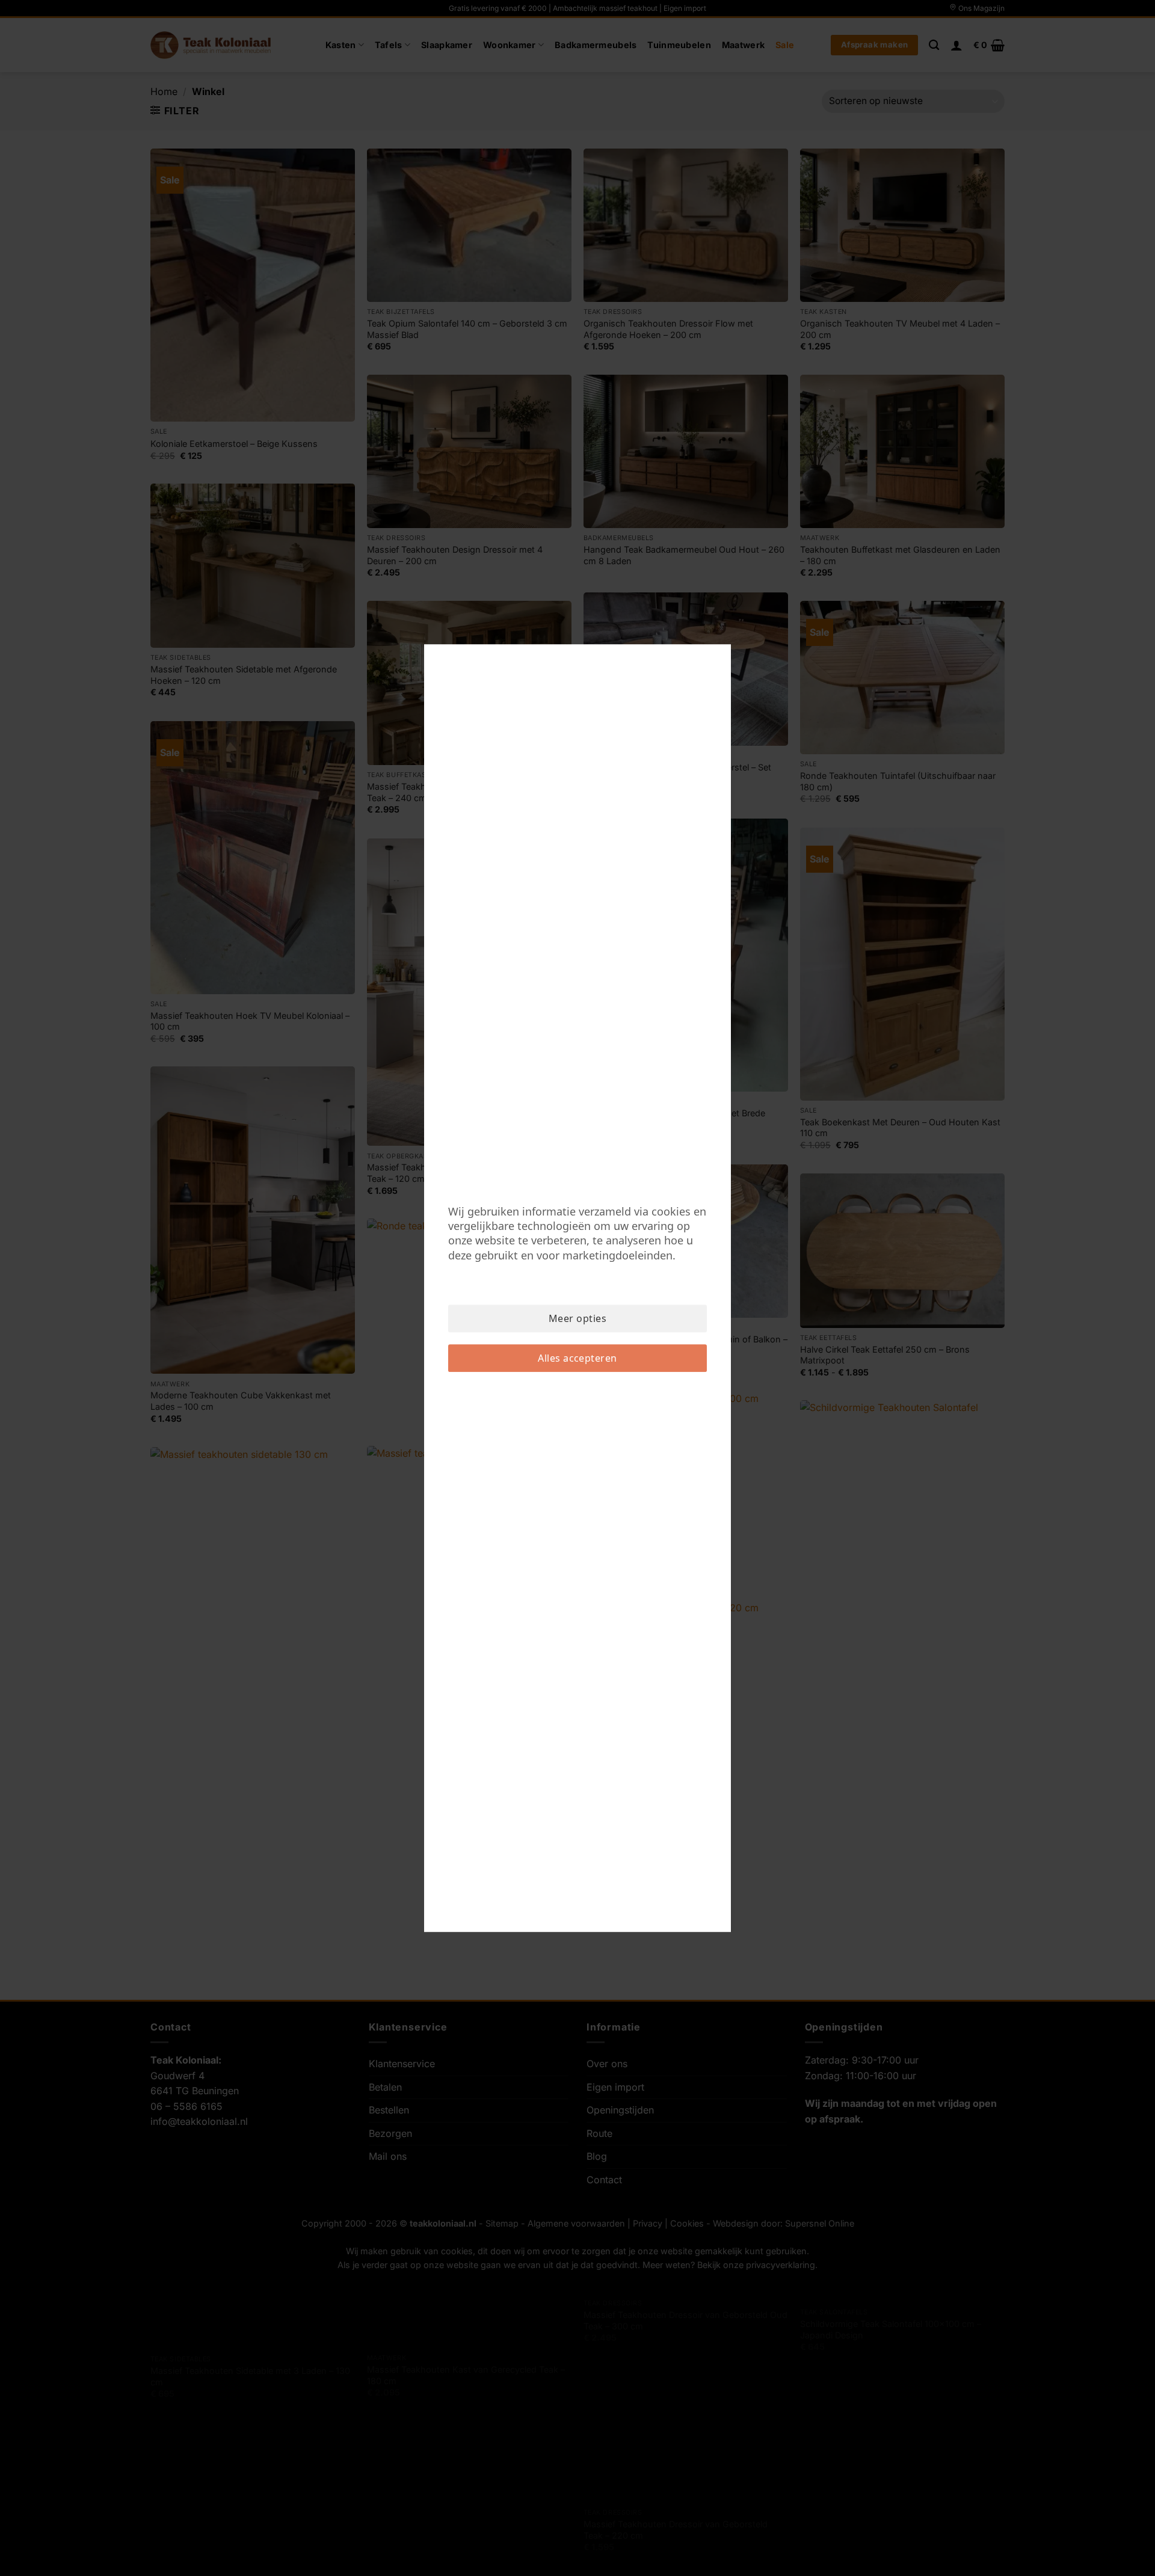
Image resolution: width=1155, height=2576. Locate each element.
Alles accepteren (577, 1358)
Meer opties (577, 1318)
